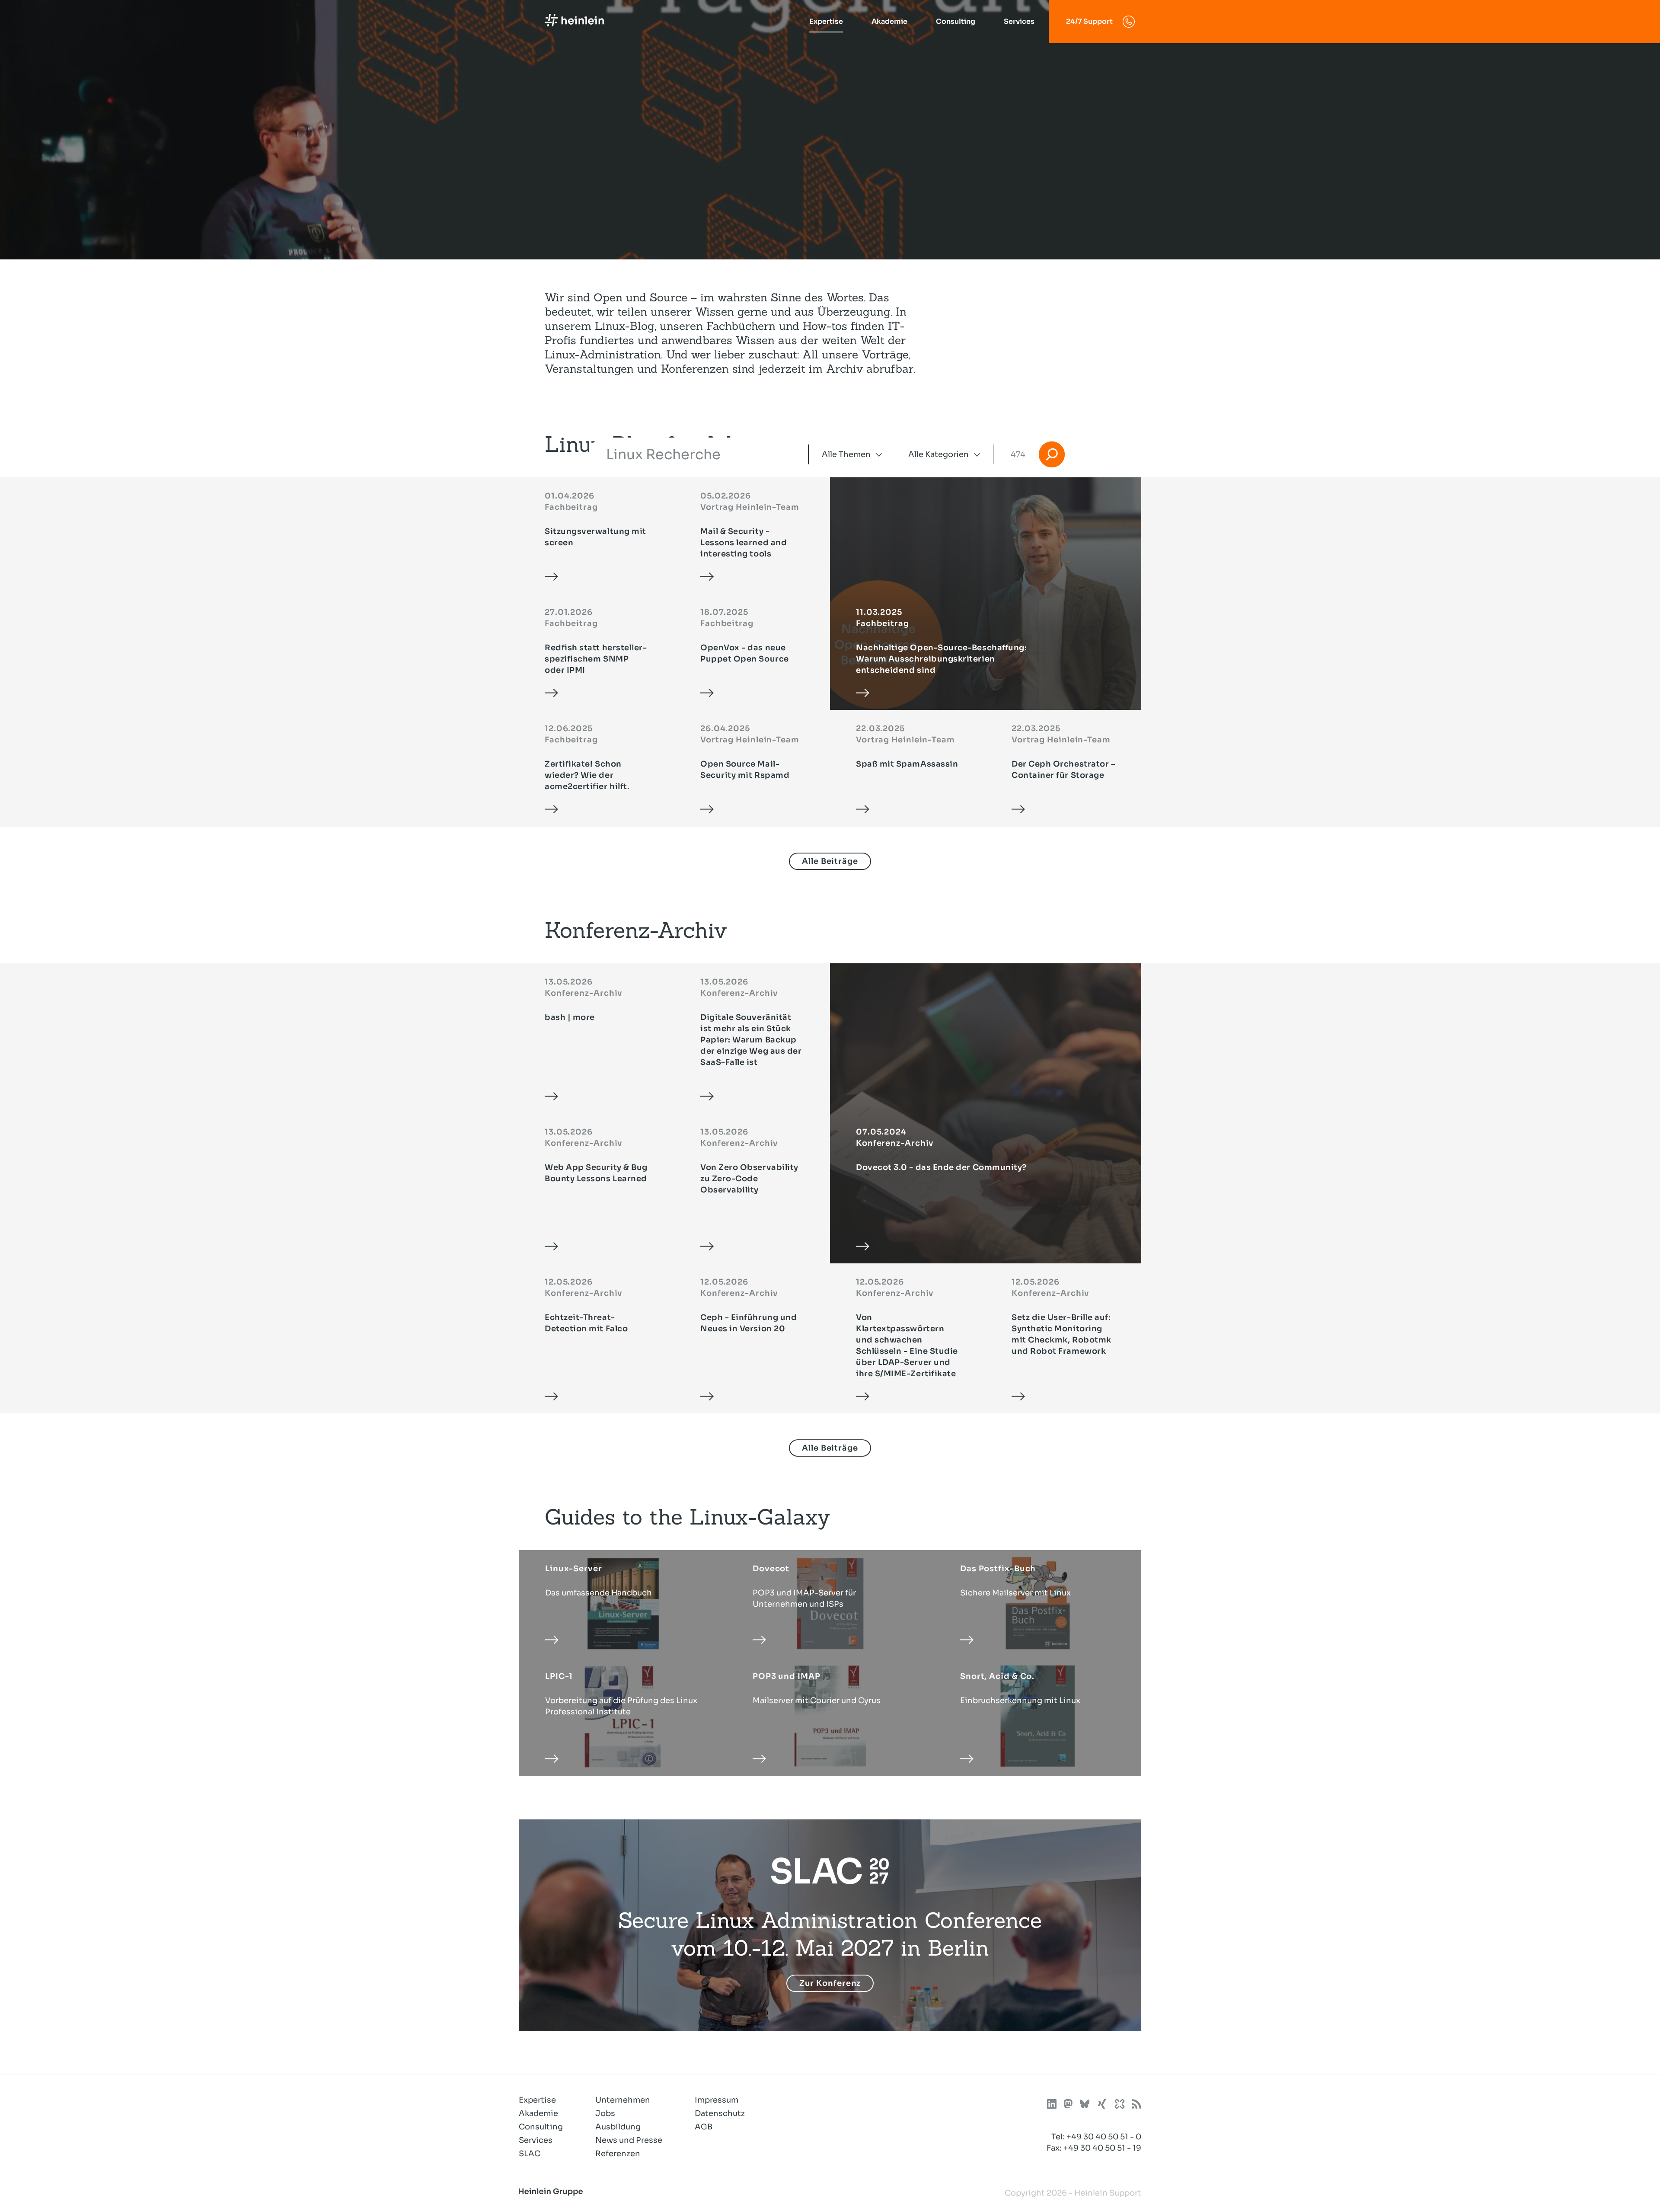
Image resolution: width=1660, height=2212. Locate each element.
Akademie (889, 21)
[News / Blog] (1136, 2105)
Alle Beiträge (830, 861)
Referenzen (618, 2154)
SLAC (530, 2154)
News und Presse (629, 2140)
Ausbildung (618, 2127)
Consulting (956, 21)
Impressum (717, 2100)
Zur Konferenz (830, 1983)
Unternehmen (623, 2100)
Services (1019, 21)
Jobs (605, 2113)
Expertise (826, 21)
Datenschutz (720, 2113)
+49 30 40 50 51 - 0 (1104, 2137)
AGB (704, 2127)
